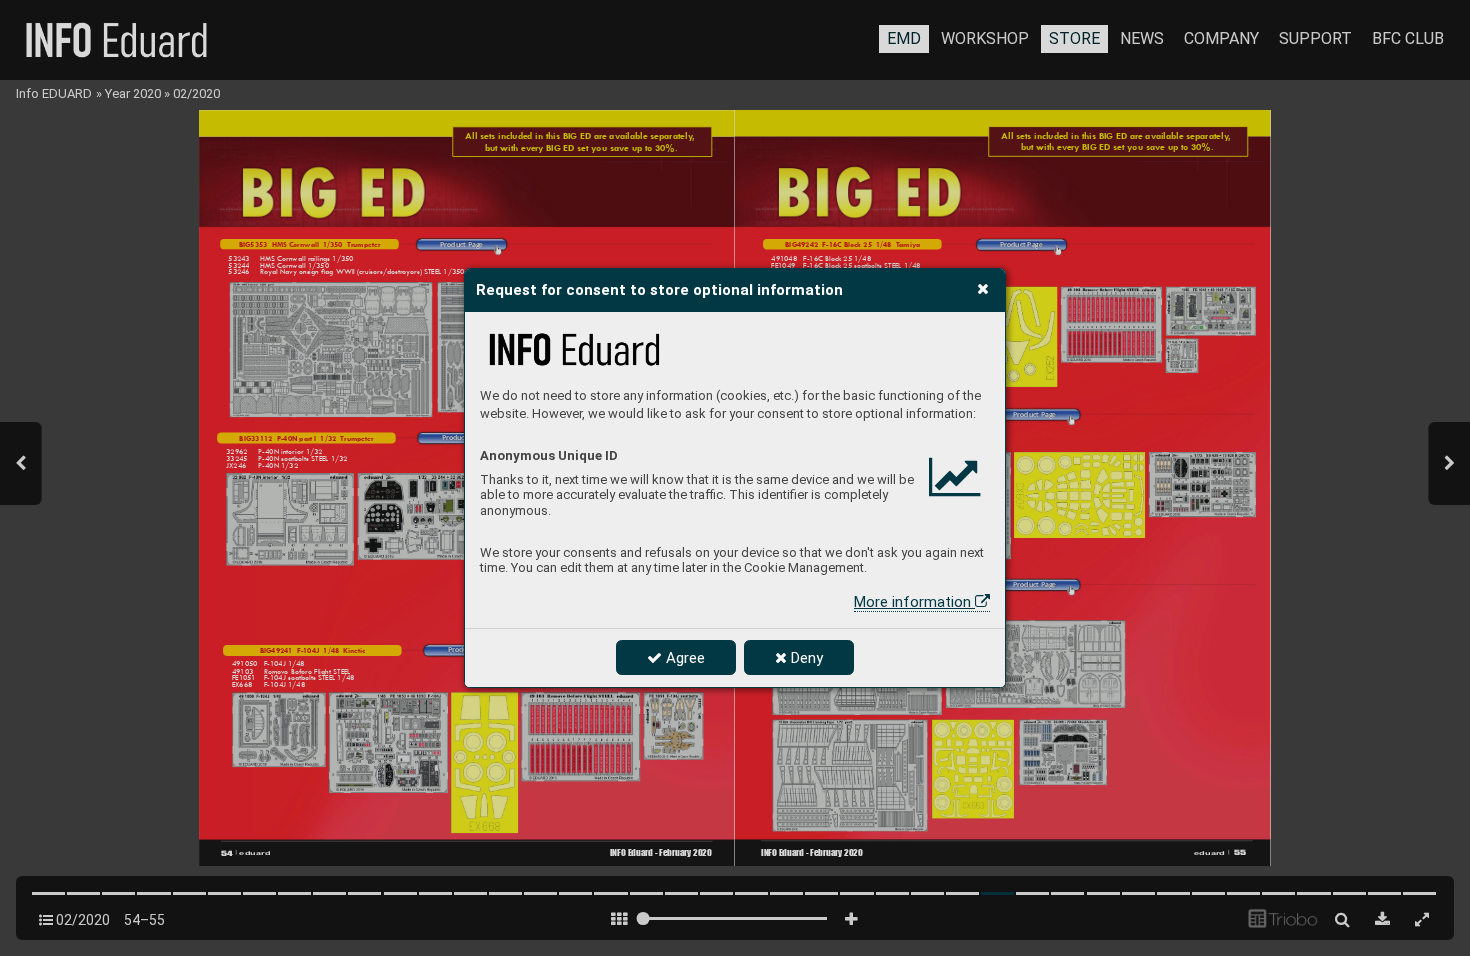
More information (914, 602)
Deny (805, 658)
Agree (683, 658)
